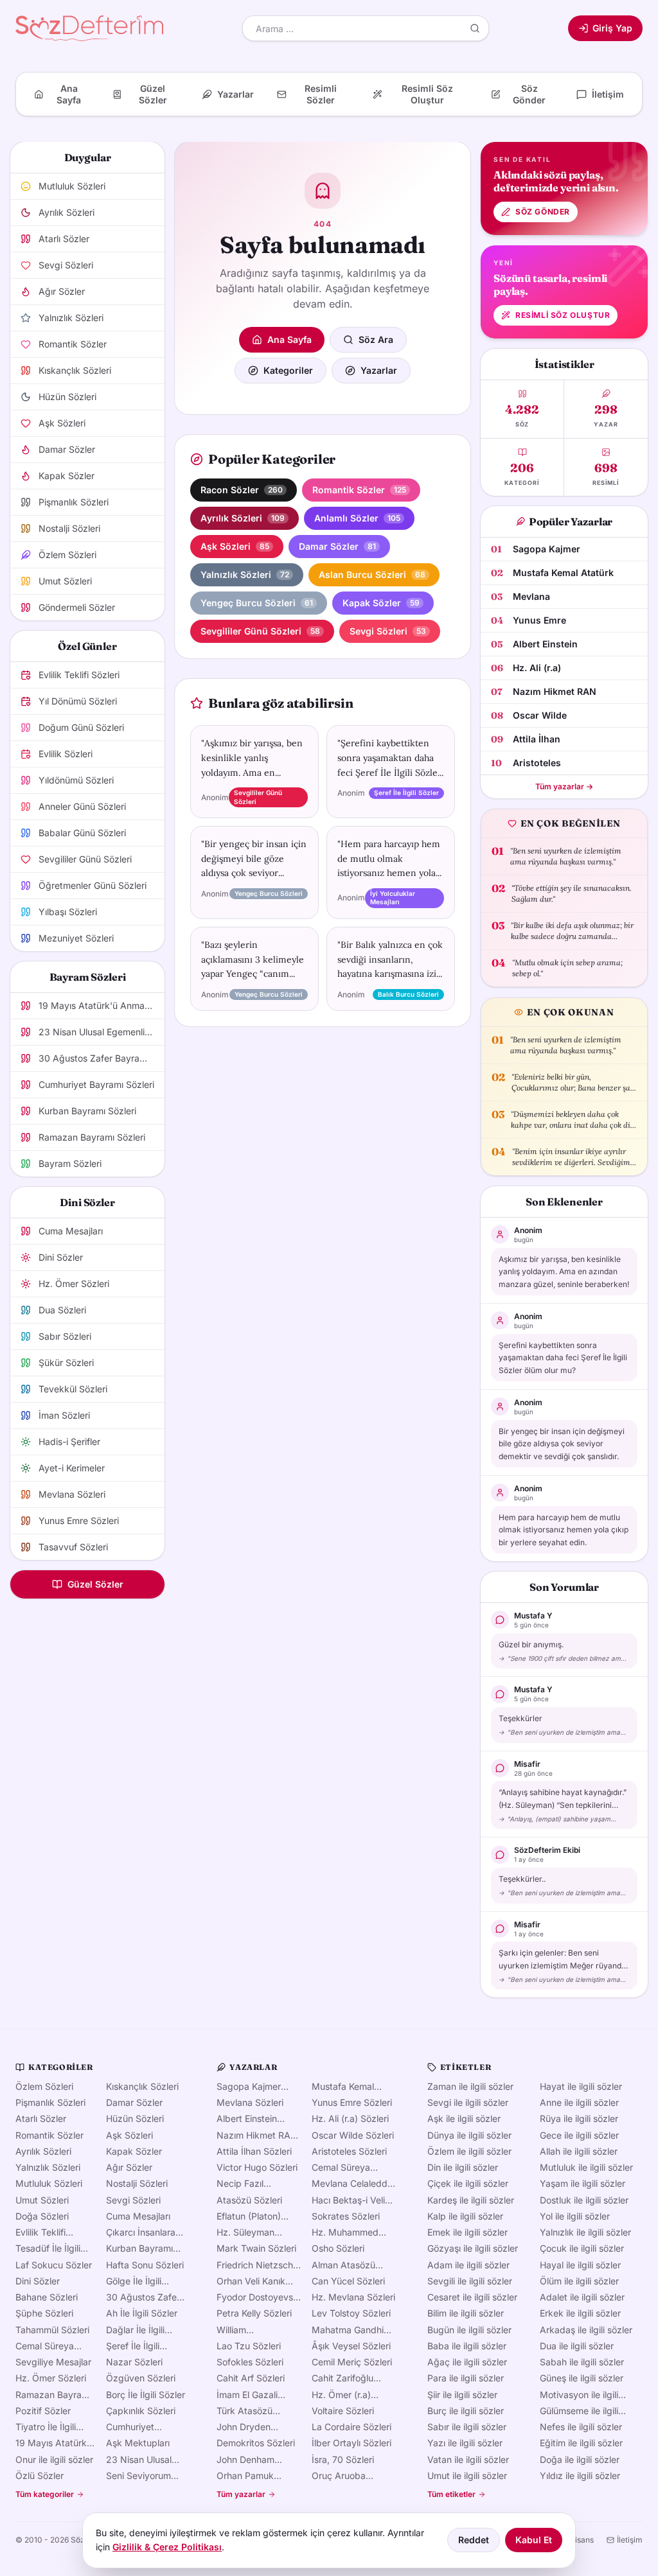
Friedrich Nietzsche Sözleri (257, 2265)
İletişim (630, 2540)
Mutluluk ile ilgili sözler (586, 2167)
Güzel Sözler (95, 1584)
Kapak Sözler (134, 2151)
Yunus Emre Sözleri (352, 2102)
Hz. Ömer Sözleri (51, 2378)
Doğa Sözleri (42, 2216)
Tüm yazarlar (241, 2494)
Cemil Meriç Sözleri (352, 2362)
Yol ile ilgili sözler (575, 2216)
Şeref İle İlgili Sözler (133, 2346)
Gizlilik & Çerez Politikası (167, 2547)
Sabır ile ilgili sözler (467, 2427)
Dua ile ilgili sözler (577, 2346)
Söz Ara (376, 339)
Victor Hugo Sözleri (257, 2167)
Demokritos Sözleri (256, 2443)
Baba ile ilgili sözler (467, 2346)
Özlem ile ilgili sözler (469, 2151)
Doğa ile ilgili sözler (580, 2459)
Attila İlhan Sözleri (254, 2151)
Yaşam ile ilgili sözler (582, 2183)
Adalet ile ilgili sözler (582, 2297)
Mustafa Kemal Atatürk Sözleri (343, 2087)
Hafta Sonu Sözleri (145, 2265)
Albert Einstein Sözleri (247, 2119)
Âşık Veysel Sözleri (351, 2346)
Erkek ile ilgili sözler (580, 2313)
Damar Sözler (134, 2102)
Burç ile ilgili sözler (466, 2411)
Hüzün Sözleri (135, 2118)
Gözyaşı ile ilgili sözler (473, 2248)
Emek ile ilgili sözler (467, 2232)
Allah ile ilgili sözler (579, 2151)
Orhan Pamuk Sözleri (245, 2476)
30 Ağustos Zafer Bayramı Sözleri (143, 2297)
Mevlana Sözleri (250, 2102)
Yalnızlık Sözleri (48, 2167)
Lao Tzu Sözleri (249, 2346)
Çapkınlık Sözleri (141, 2411)
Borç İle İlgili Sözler (146, 2395)
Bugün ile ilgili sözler (469, 2330)
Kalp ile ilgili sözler (465, 2216)
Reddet (474, 2540)
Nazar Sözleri (134, 2362)
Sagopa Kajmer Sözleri (249, 2087)
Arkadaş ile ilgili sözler (586, 2330)
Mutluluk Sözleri (49, 2183)
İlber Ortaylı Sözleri (351, 2443)
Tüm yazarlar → (564, 786)
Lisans (582, 2540)
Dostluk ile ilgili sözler (584, 2200)
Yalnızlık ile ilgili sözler (585, 2232)
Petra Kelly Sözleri (254, 2313)
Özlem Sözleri (44, 2086)
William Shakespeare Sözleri (244, 2330)
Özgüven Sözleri (141, 2378)
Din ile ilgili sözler (463, 2167)
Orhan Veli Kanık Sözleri (251, 2281)
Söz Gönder (543, 212)
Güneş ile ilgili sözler (582, 2378)
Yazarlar (379, 370)
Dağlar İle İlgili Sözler (135, 2330)
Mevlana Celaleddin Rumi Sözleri (353, 2184)
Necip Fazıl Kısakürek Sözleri (253, 2184)
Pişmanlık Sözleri (50, 2102)
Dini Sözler (38, 2281)
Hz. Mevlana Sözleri (353, 2297)
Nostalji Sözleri (137, 2183)
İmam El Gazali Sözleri (247, 2395)
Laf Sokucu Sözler (54, 2265)
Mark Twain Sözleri (256, 2248)
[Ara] (475, 28)
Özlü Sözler (40, 2475)
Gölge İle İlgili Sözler (134, 2281)
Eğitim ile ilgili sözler (581, 2443)
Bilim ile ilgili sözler (466, 2313)
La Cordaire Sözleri (351, 2427)
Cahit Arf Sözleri (251, 2378)
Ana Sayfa (289, 339)
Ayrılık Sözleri (43, 2151)
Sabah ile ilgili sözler (582, 2362)
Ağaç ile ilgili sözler (467, 2362)
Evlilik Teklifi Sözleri (40, 2232)
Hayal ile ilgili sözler (580, 2265)
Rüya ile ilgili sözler (579, 2118)
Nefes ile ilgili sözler (581, 2427)
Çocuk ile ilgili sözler (582, 2248)
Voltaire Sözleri (343, 2411)
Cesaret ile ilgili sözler (472, 2297)
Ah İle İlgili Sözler (142, 2313)
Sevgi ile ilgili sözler (468, 2102)
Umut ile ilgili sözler (467, 2475)
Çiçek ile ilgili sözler (468, 2183)
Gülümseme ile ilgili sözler (579, 2411)
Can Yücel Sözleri (348, 2281)
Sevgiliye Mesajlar (53, 2362)
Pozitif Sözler (43, 2411)
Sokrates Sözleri (346, 2216)
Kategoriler (288, 370)
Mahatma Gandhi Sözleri (348, 2330)
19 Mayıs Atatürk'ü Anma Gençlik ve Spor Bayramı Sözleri (55, 2443)
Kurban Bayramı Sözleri (139, 2248)
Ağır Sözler (129, 2167)
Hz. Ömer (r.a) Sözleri (341, 2395)
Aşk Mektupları (138, 2443)
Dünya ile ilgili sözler (469, 2135)
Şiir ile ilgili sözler (462, 2395)
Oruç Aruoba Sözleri (339, 2476)
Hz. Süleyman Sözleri (245, 2232)
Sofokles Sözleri (250, 2362)
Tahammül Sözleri (52, 2330)
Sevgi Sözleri (133, 2200)
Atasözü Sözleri (249, 2200)
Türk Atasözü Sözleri (245, 2411)
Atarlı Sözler (41, 2118)
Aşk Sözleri (129, 2135)
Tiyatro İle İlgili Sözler (46, 2427)
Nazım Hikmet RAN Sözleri (257, 2135)
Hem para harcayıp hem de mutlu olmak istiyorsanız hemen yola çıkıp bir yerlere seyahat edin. (564, 1530)
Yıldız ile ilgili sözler (580, 2475)
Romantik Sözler (49, 2135)
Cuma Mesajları (138, 2216)
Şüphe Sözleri (44, 2313)
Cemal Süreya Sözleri (45, 2346)
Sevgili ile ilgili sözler (470, 2281)
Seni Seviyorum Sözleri (138, 2476)
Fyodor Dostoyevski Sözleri (258, 2297)
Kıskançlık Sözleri (142, 2086)
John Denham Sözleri (245, 2460)
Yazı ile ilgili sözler (465, 2443)
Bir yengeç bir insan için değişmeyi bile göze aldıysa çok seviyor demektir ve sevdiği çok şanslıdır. (562, 1444)
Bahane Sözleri (47, 2297)
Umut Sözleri (42, 2200)
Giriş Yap (612, 28)
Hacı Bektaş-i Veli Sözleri (348, 2200)
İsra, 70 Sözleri (343, 2459)
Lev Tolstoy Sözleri (351, 2313)
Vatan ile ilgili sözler (468, 2459)
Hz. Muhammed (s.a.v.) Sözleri (345, 2232)
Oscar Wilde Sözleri (353, 2135)
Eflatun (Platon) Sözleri (249, 2216)
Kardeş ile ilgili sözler (471, 2200)
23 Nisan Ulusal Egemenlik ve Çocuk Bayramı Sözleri (139, 2460)
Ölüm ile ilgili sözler (579, 2281)
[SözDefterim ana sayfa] (89, 28)
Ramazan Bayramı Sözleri (53, 2395)
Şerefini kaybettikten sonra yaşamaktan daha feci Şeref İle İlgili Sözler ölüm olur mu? (563, 1358)
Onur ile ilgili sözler (54, 2459)
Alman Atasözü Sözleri (343, 2265)
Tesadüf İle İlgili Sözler (48, 2248)
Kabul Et (534, 2540)
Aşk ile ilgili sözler (464, 2118)
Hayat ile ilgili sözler (581, 2086)
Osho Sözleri (338, 2248)
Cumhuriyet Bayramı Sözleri (138, 2427)
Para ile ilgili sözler (466, 2378)
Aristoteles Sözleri (349, 2151)
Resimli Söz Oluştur (563, 315)
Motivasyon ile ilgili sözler (579, 2395)
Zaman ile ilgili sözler (470, 2086)
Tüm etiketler (451, 2494)
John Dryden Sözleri (244, 2427)
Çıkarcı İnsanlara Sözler (141, 2232)
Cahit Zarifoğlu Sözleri (342, 2378)
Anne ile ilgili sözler (579, 2102)
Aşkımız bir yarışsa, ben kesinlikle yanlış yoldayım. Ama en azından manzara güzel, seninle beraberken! (564, 1272)
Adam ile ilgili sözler (468, 2265)
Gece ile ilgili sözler (579, 2135)
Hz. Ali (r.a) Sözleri (350, 2118)
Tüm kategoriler (45, 2494)
